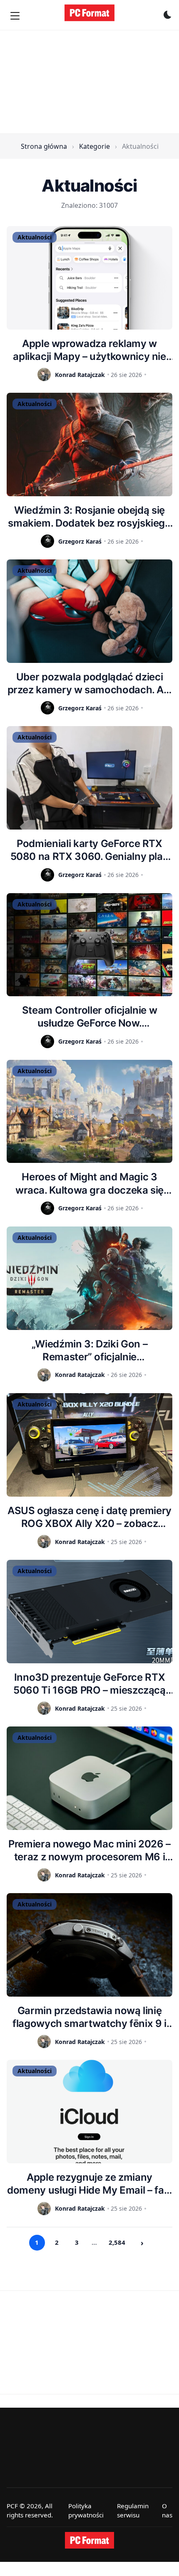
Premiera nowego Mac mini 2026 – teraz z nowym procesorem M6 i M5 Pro (89, 1851)
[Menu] (15, 16)
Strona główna (44, 146)
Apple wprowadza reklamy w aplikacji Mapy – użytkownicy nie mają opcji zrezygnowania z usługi (89, 350)
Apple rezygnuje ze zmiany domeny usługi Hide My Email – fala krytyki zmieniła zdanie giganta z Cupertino (89, 2184)
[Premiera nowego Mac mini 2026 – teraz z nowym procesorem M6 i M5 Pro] (89, 1778)
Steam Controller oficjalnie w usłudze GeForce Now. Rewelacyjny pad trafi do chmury (89, 1017)
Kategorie (94, 146)
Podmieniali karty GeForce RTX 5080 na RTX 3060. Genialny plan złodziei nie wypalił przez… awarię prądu (90, 850)
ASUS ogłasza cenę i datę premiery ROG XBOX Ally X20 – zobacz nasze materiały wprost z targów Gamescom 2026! (89, 1517)
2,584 (117, 2242)
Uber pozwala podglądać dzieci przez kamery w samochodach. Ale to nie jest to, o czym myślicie (90, 683)
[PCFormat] (89, 2540)
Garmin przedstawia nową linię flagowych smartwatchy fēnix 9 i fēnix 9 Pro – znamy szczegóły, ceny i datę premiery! (89, 2017)
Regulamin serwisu (133, 2511)
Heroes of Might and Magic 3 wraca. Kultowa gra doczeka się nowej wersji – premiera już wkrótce (89, 1183)
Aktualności (35, 237)
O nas (167, 2511)
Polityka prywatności (86, 2511)
